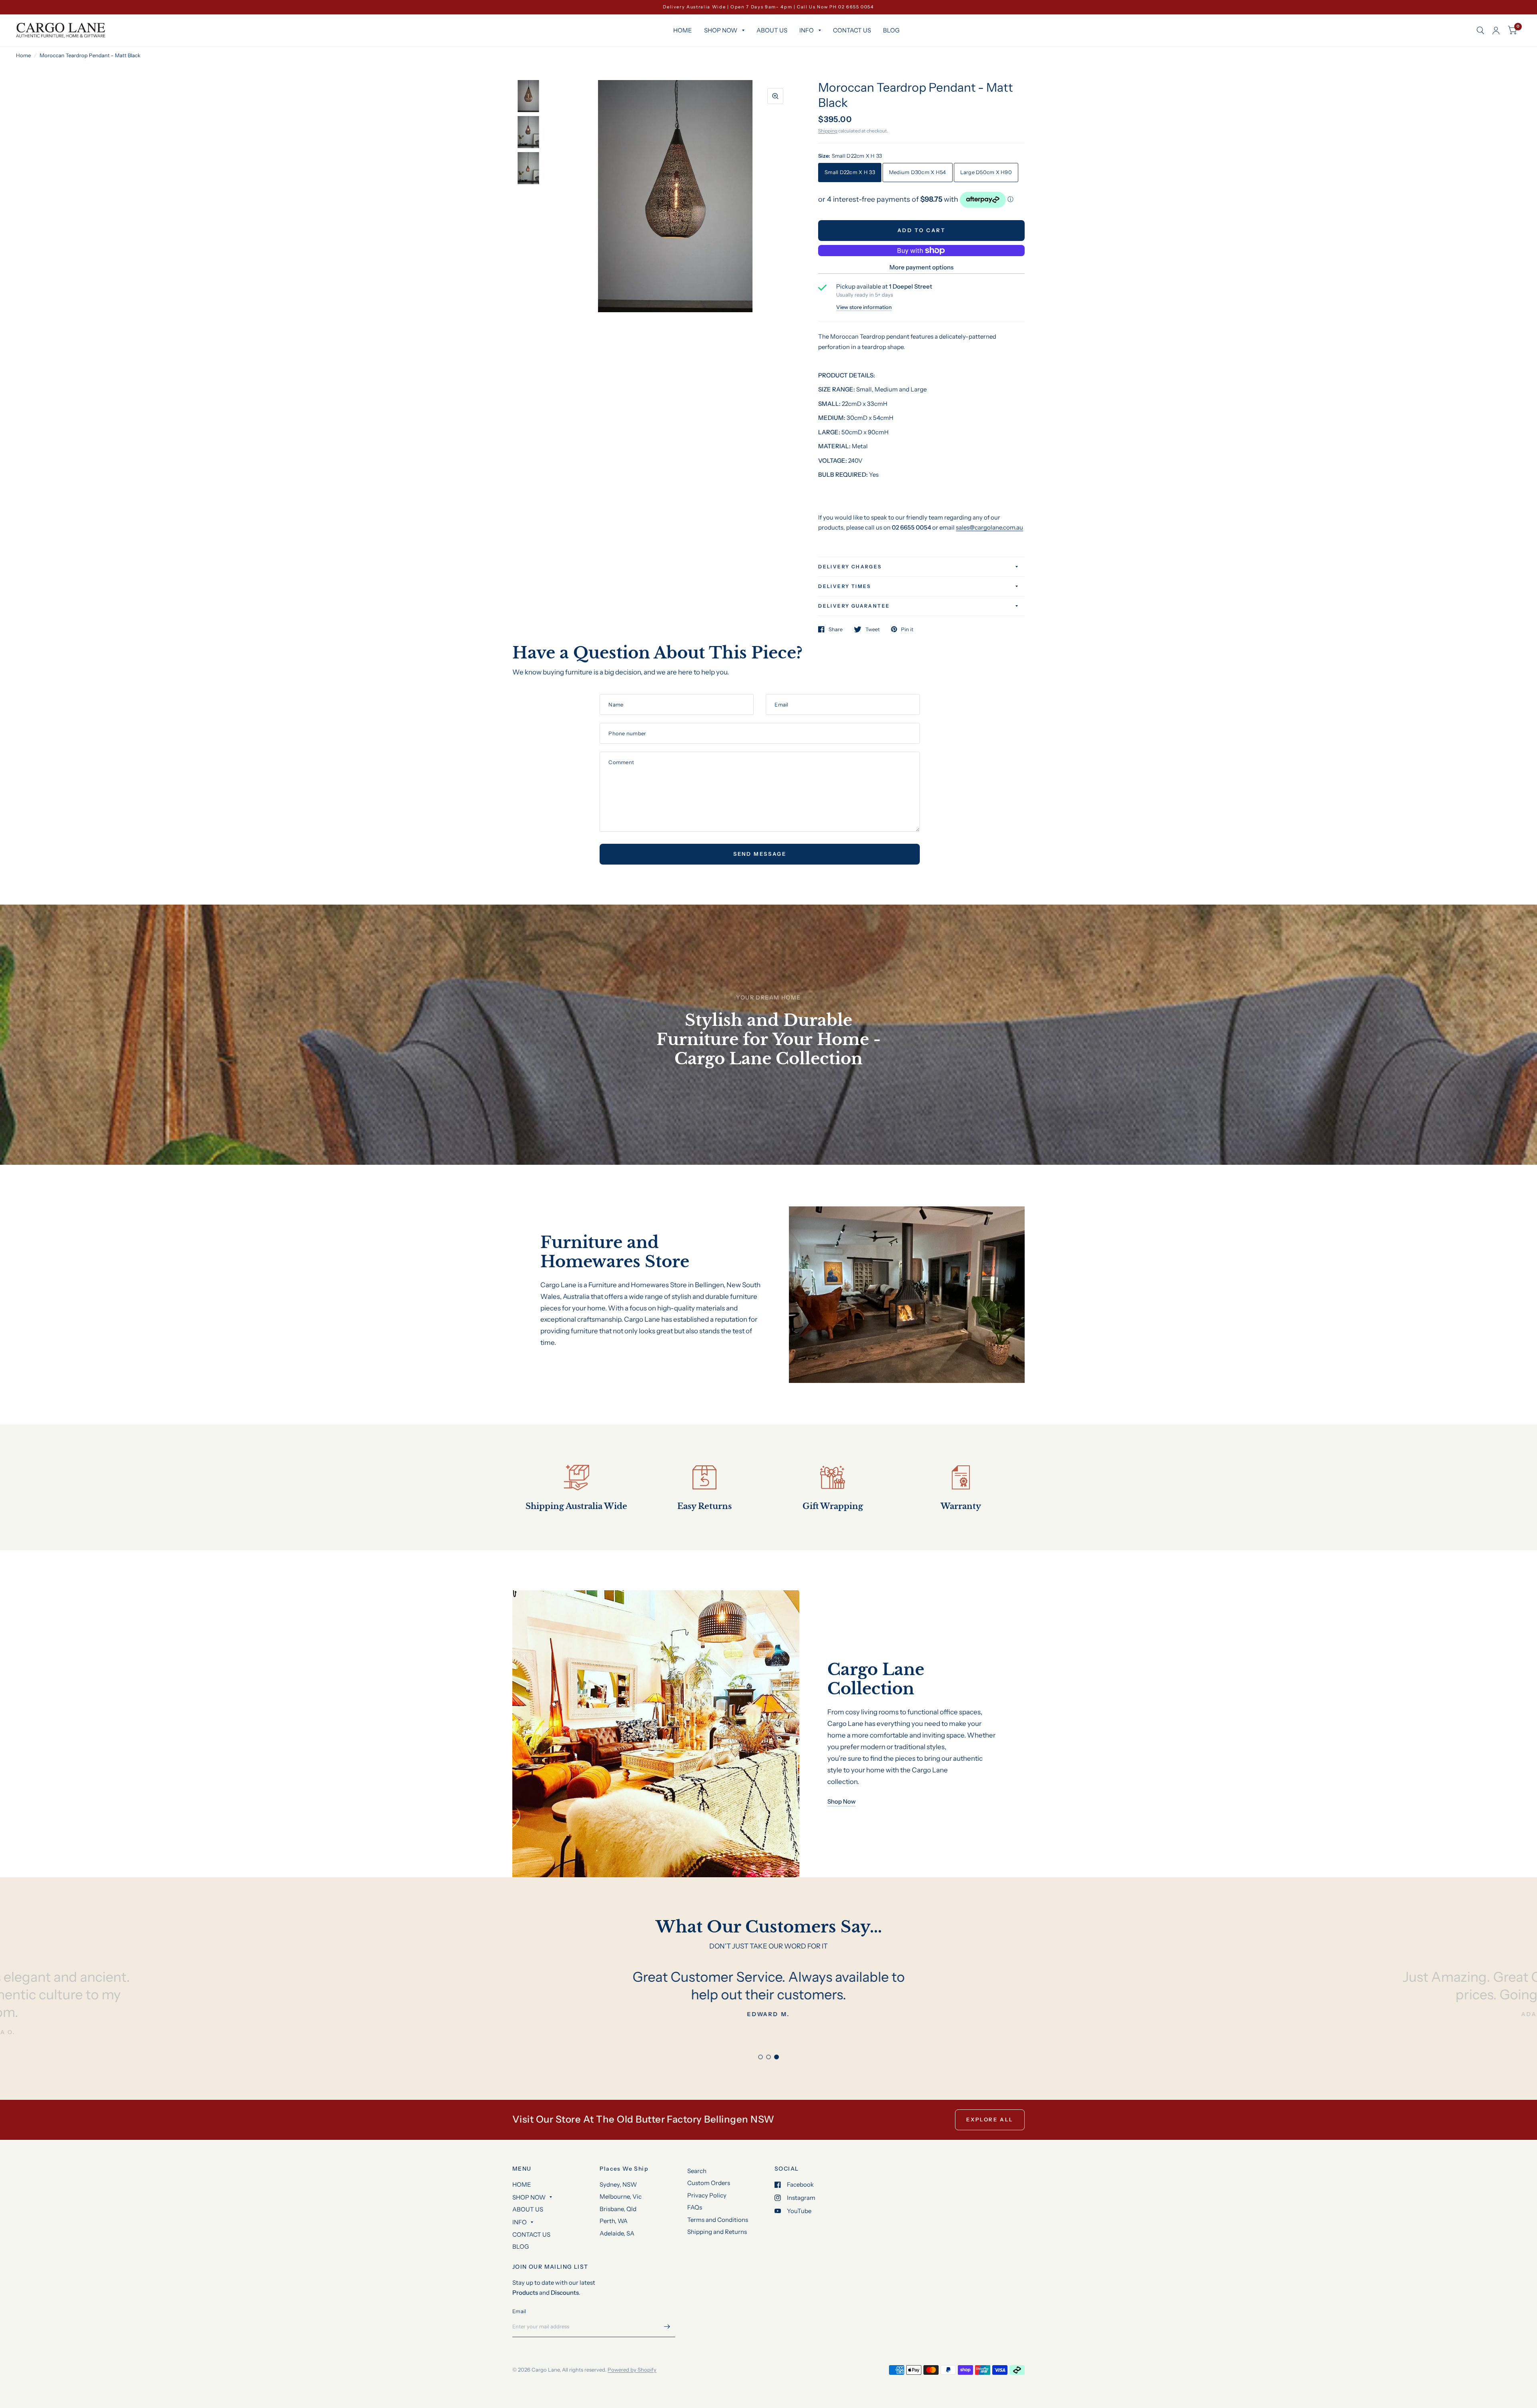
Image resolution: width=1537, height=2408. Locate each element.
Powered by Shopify (632, 2370)
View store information (864, 307)
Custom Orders (709, 2183)
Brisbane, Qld (618, 2209)
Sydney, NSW (618, 2184)
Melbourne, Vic (621, 2196)
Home (23, 55)
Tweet (873, 629)
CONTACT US (852, 30)
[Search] (1480, 30)
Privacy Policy (707, 2195)
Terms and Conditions (718, 2220)
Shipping (828, 131)
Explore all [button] (990, 2119)
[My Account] (1496, 30)
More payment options (921, 267)
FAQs (695, 2207)
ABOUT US (772, 30)
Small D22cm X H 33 (850, 172)
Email (519, 2311)
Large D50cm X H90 (986, 172)
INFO (807, 30)
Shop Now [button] (842, 1801)
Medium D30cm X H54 (918, 172)
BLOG (891, 30)
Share (836, 629)
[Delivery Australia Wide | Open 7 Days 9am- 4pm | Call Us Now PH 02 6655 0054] (768, 7)
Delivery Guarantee (854, 606)
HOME (683, 30)
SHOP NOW (721, 30)
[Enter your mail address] (667, 2327)
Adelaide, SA (617, 2233)
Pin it (907, 629)
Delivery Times (845, 586)
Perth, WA (614, 2221)
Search (697, 2171)
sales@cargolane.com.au (989, 527)
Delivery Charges (850, 567)
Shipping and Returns (717, 2232)
